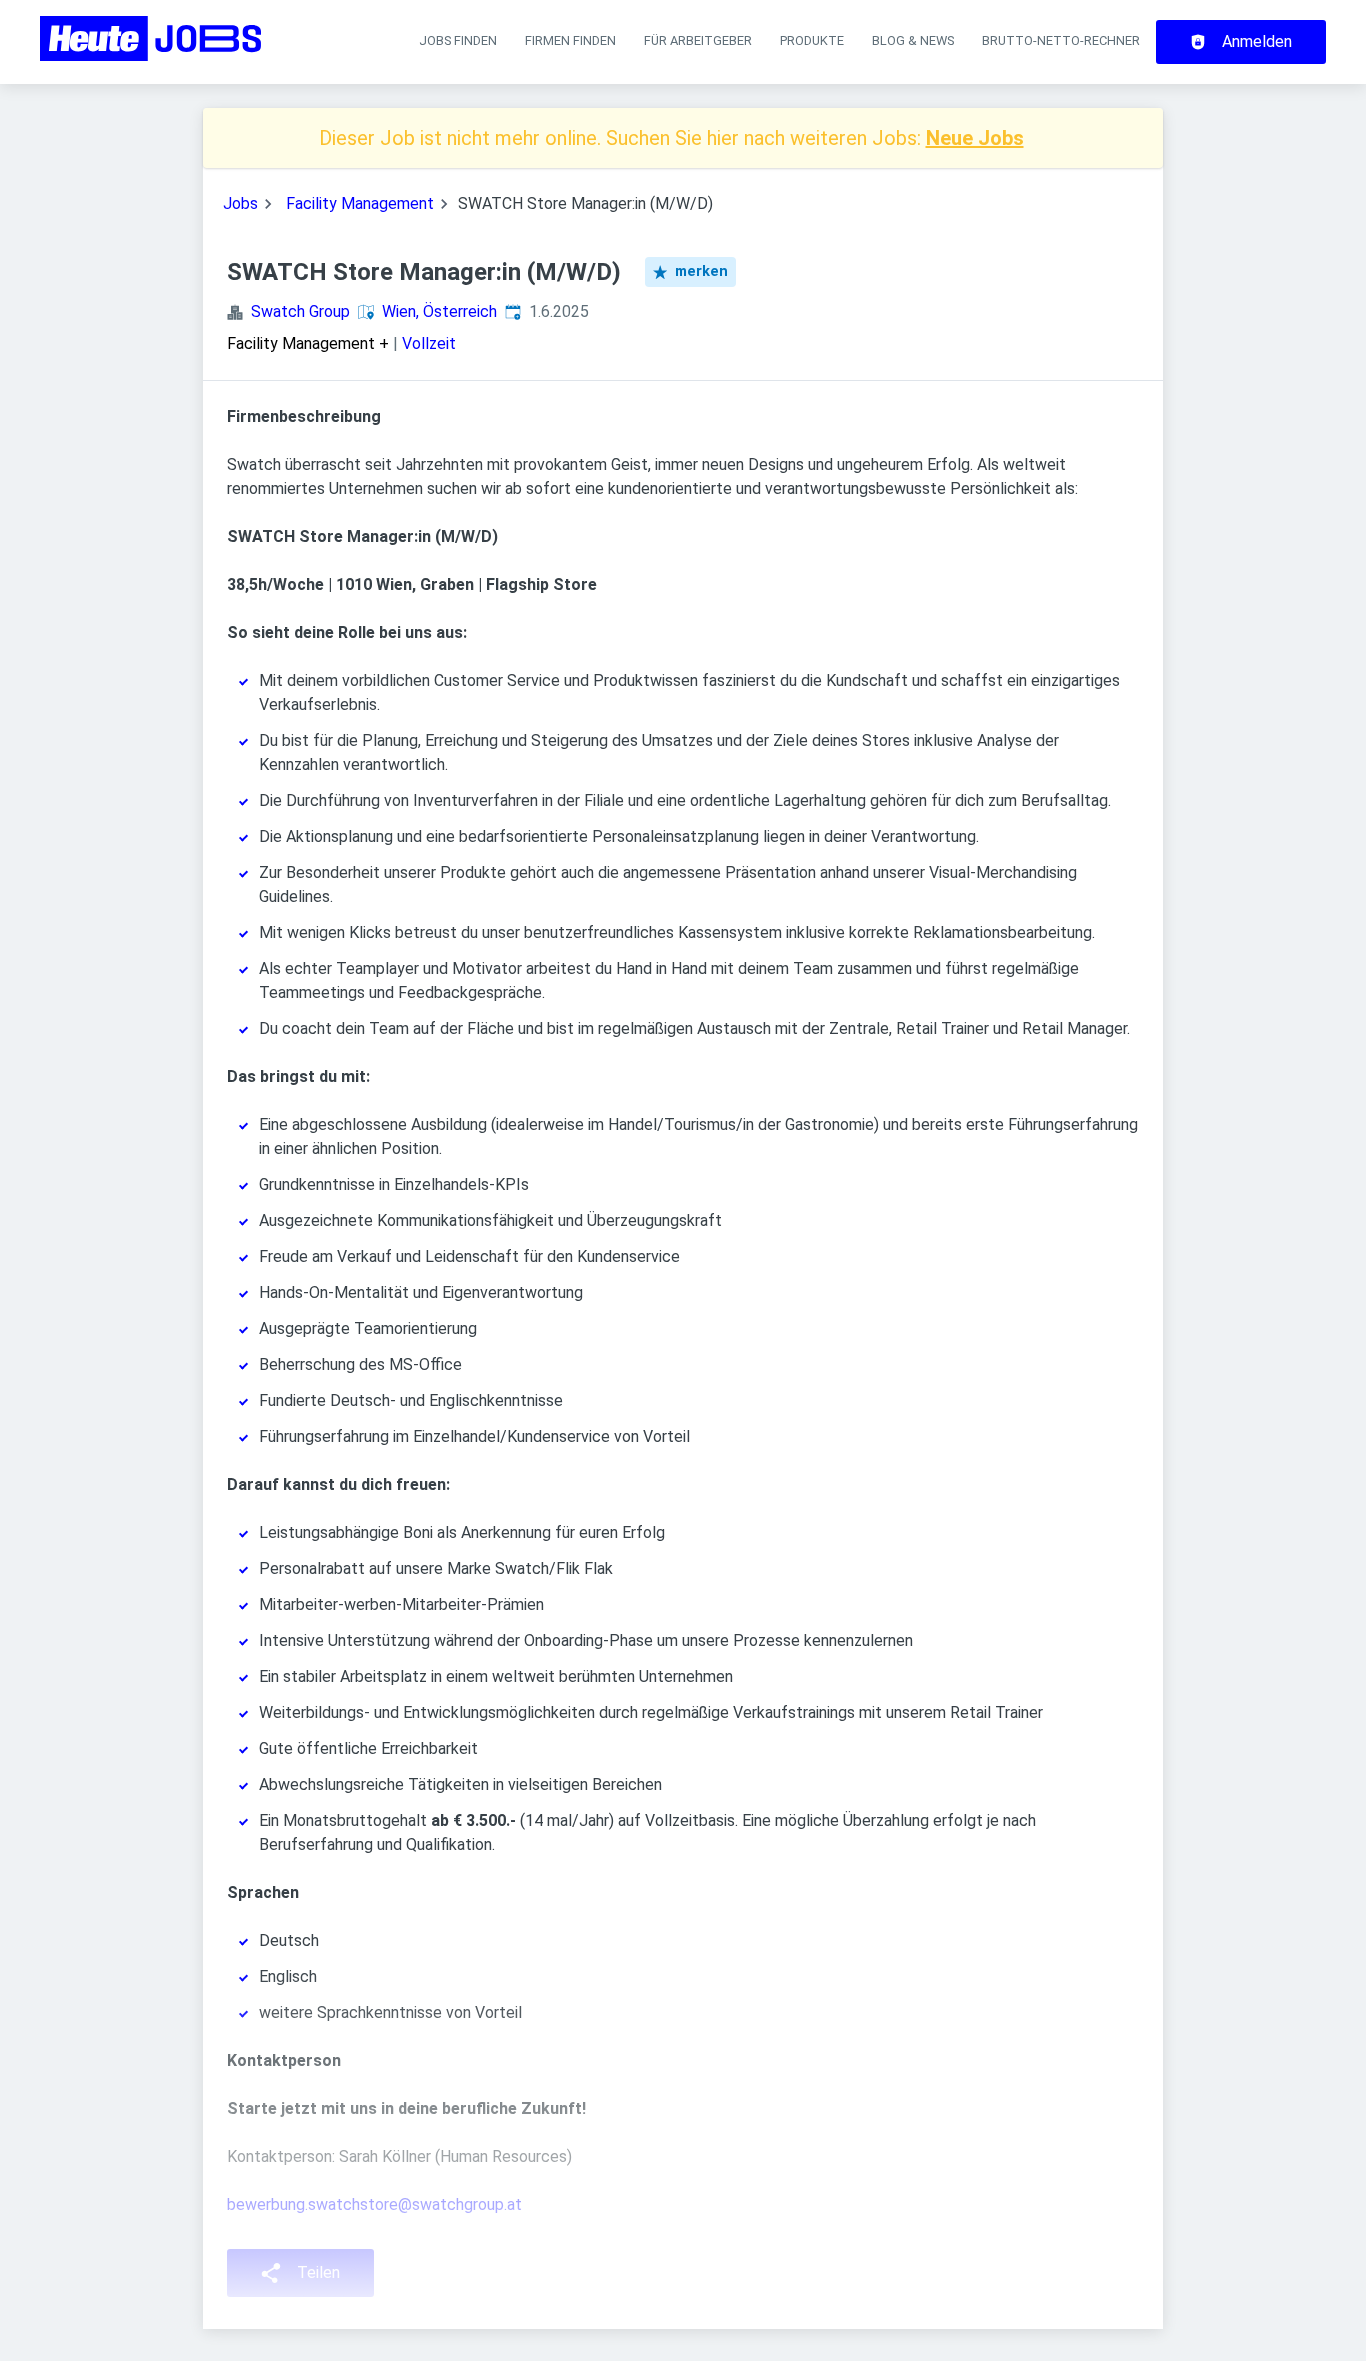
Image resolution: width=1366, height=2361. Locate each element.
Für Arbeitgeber (698, 40)
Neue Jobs (975, 138)
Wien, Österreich (439, 311)
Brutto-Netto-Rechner (1061, 40)
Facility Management (360, 203)
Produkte (812, 40)
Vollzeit (429, 343)
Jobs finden (458, 40)
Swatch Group (300, 311)
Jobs (240, 203)
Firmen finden (570, 40)
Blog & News (913, 40)
